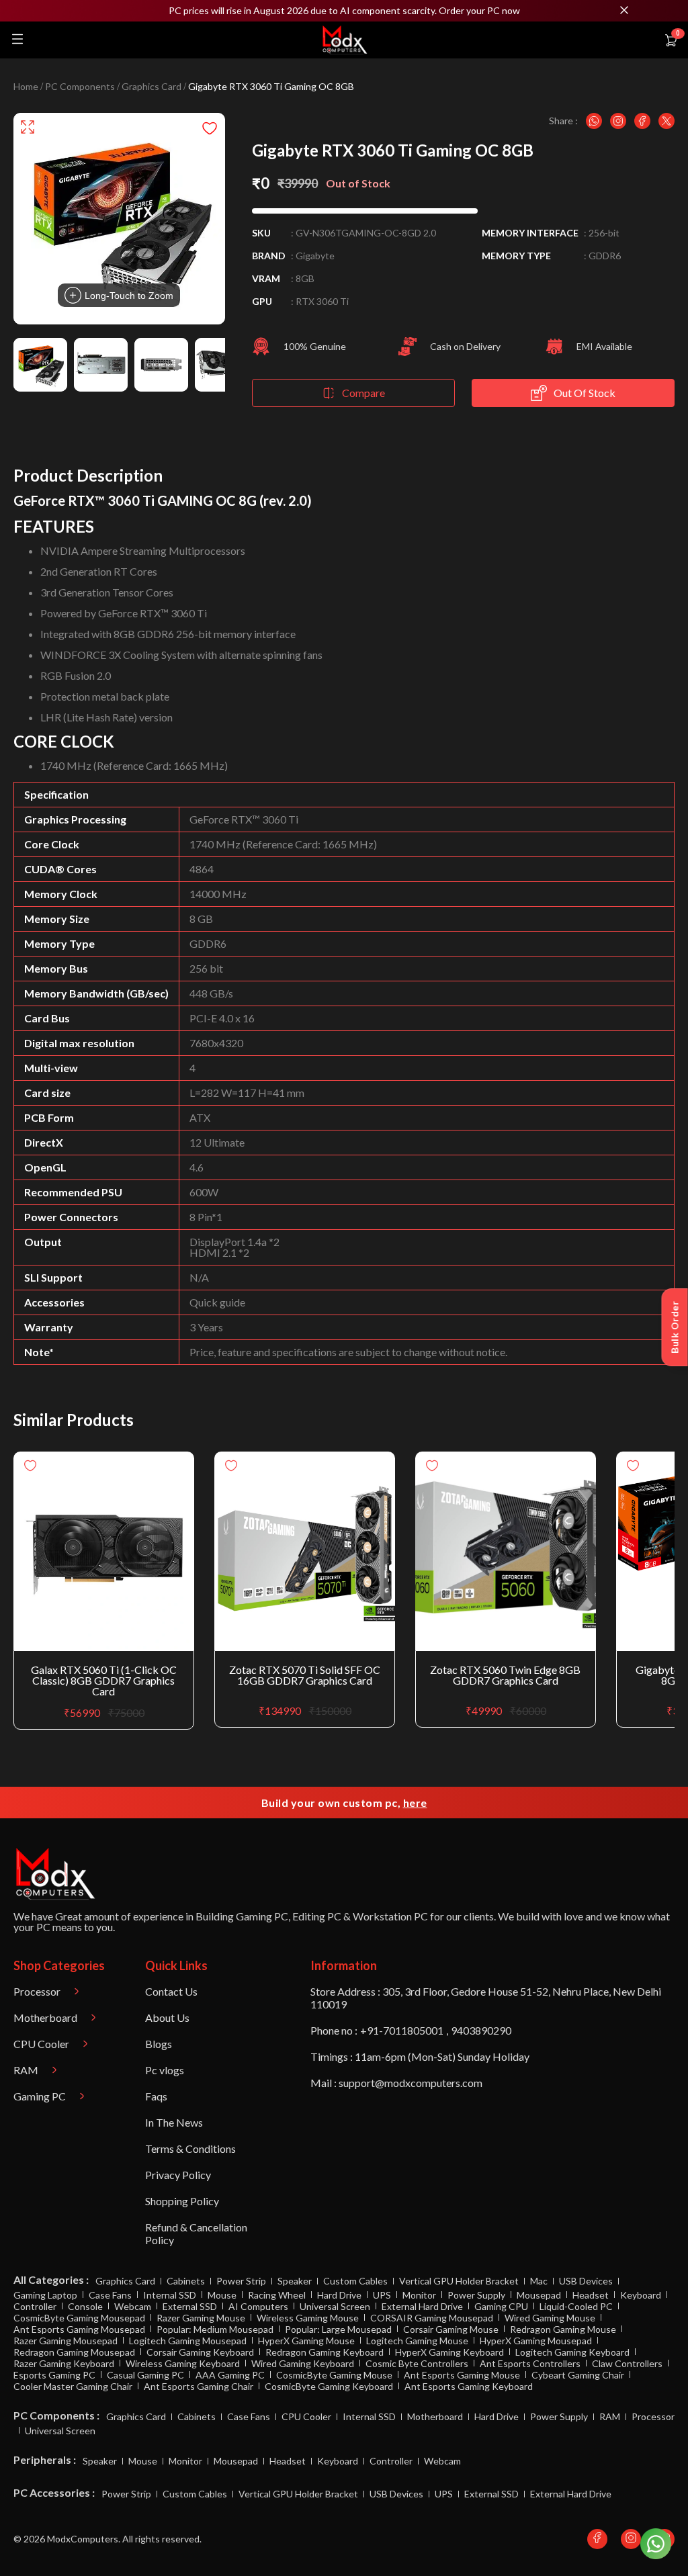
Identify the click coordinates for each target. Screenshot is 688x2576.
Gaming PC (262, 1916)
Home (26, 87)
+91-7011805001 (402, 2030)
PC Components (80, 87)
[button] (344, 11)
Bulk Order (675, 1327)
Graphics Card (152, 87)
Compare (363, 393)
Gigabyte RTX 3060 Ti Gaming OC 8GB (271, 87)
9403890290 (481, 2030)
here (415, 1803)
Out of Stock (585, 393)
